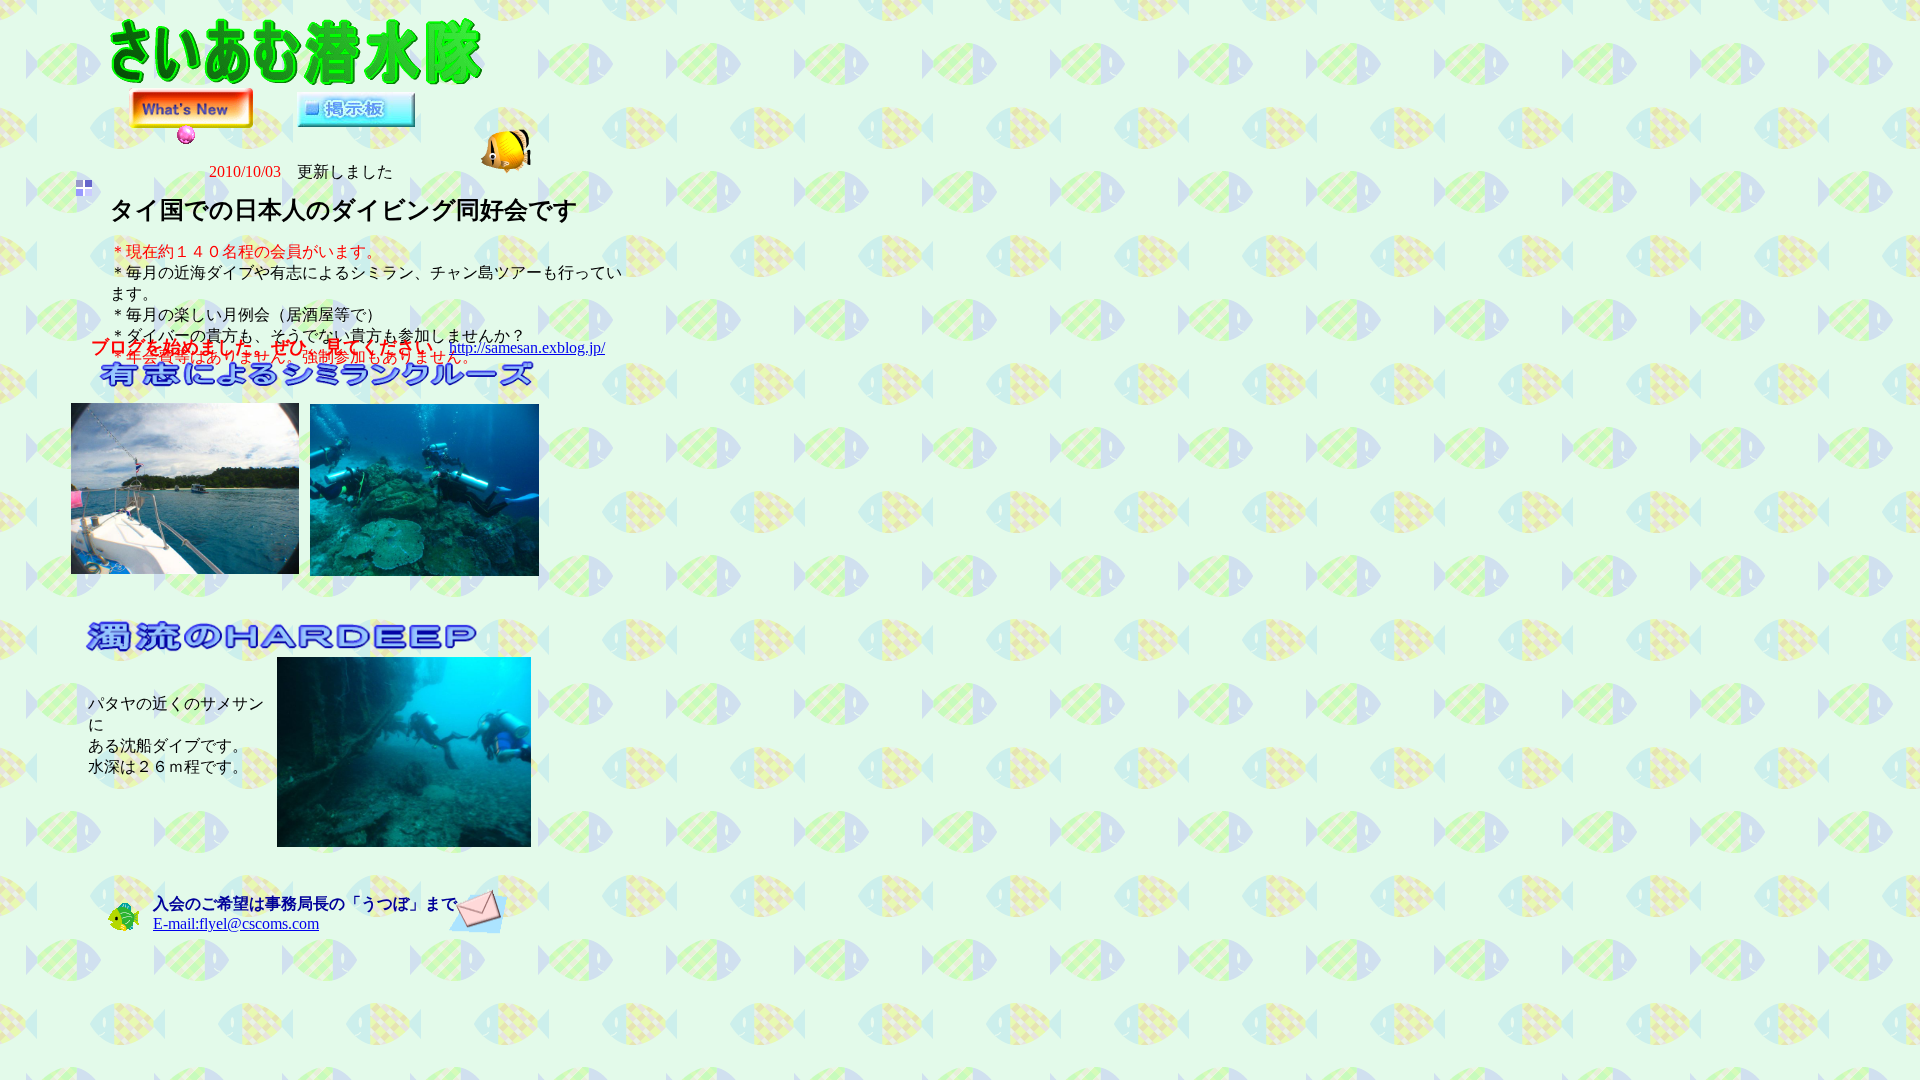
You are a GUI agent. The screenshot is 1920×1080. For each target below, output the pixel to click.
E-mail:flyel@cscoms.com (236, 923)
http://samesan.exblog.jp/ (527, 347)
